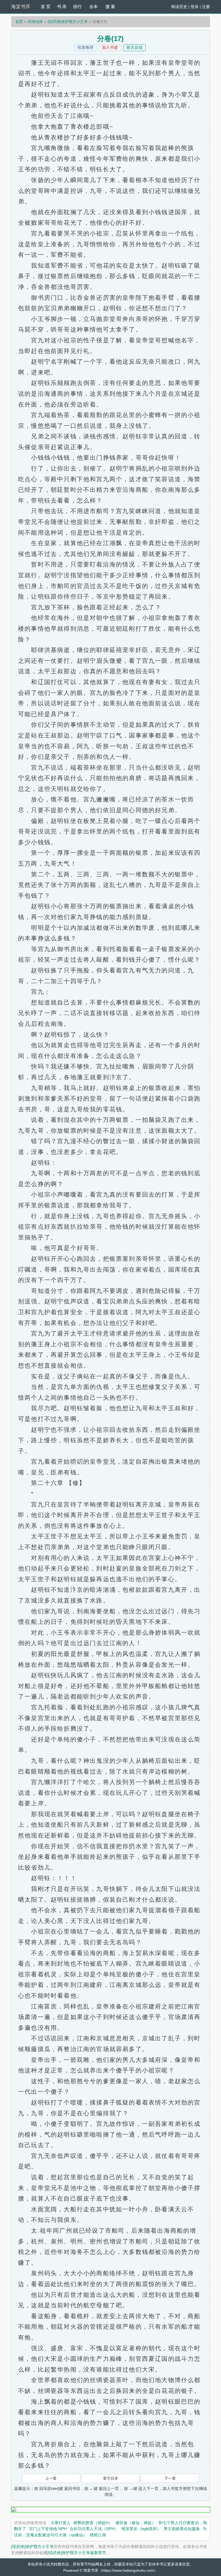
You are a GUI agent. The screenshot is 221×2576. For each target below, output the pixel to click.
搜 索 (110, 7)
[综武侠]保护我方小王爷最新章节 (77, 2553)
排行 (77, 7)
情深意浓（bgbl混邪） (141, 2529)
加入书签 (110, 47)
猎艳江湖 (98, 2535)
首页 (19, 22)
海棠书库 (21, 7)
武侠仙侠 (35, 22)
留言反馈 (134, 47)
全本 (94, 7)
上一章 (51, 2478)
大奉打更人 (61, 2523)
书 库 (62, 7)
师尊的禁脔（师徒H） (93, 2523)
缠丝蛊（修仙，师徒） (136, 2523)
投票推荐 (85, 47)
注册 (206, 7)
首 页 (46, 7)
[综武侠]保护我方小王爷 (68, 22)
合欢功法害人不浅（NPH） (94, 2529)
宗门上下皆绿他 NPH (48, 2529)
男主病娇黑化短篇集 (182, 2529)
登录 (195, 7)
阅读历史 (179, 7)
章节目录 (110, 2478)
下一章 (170, 2478)
